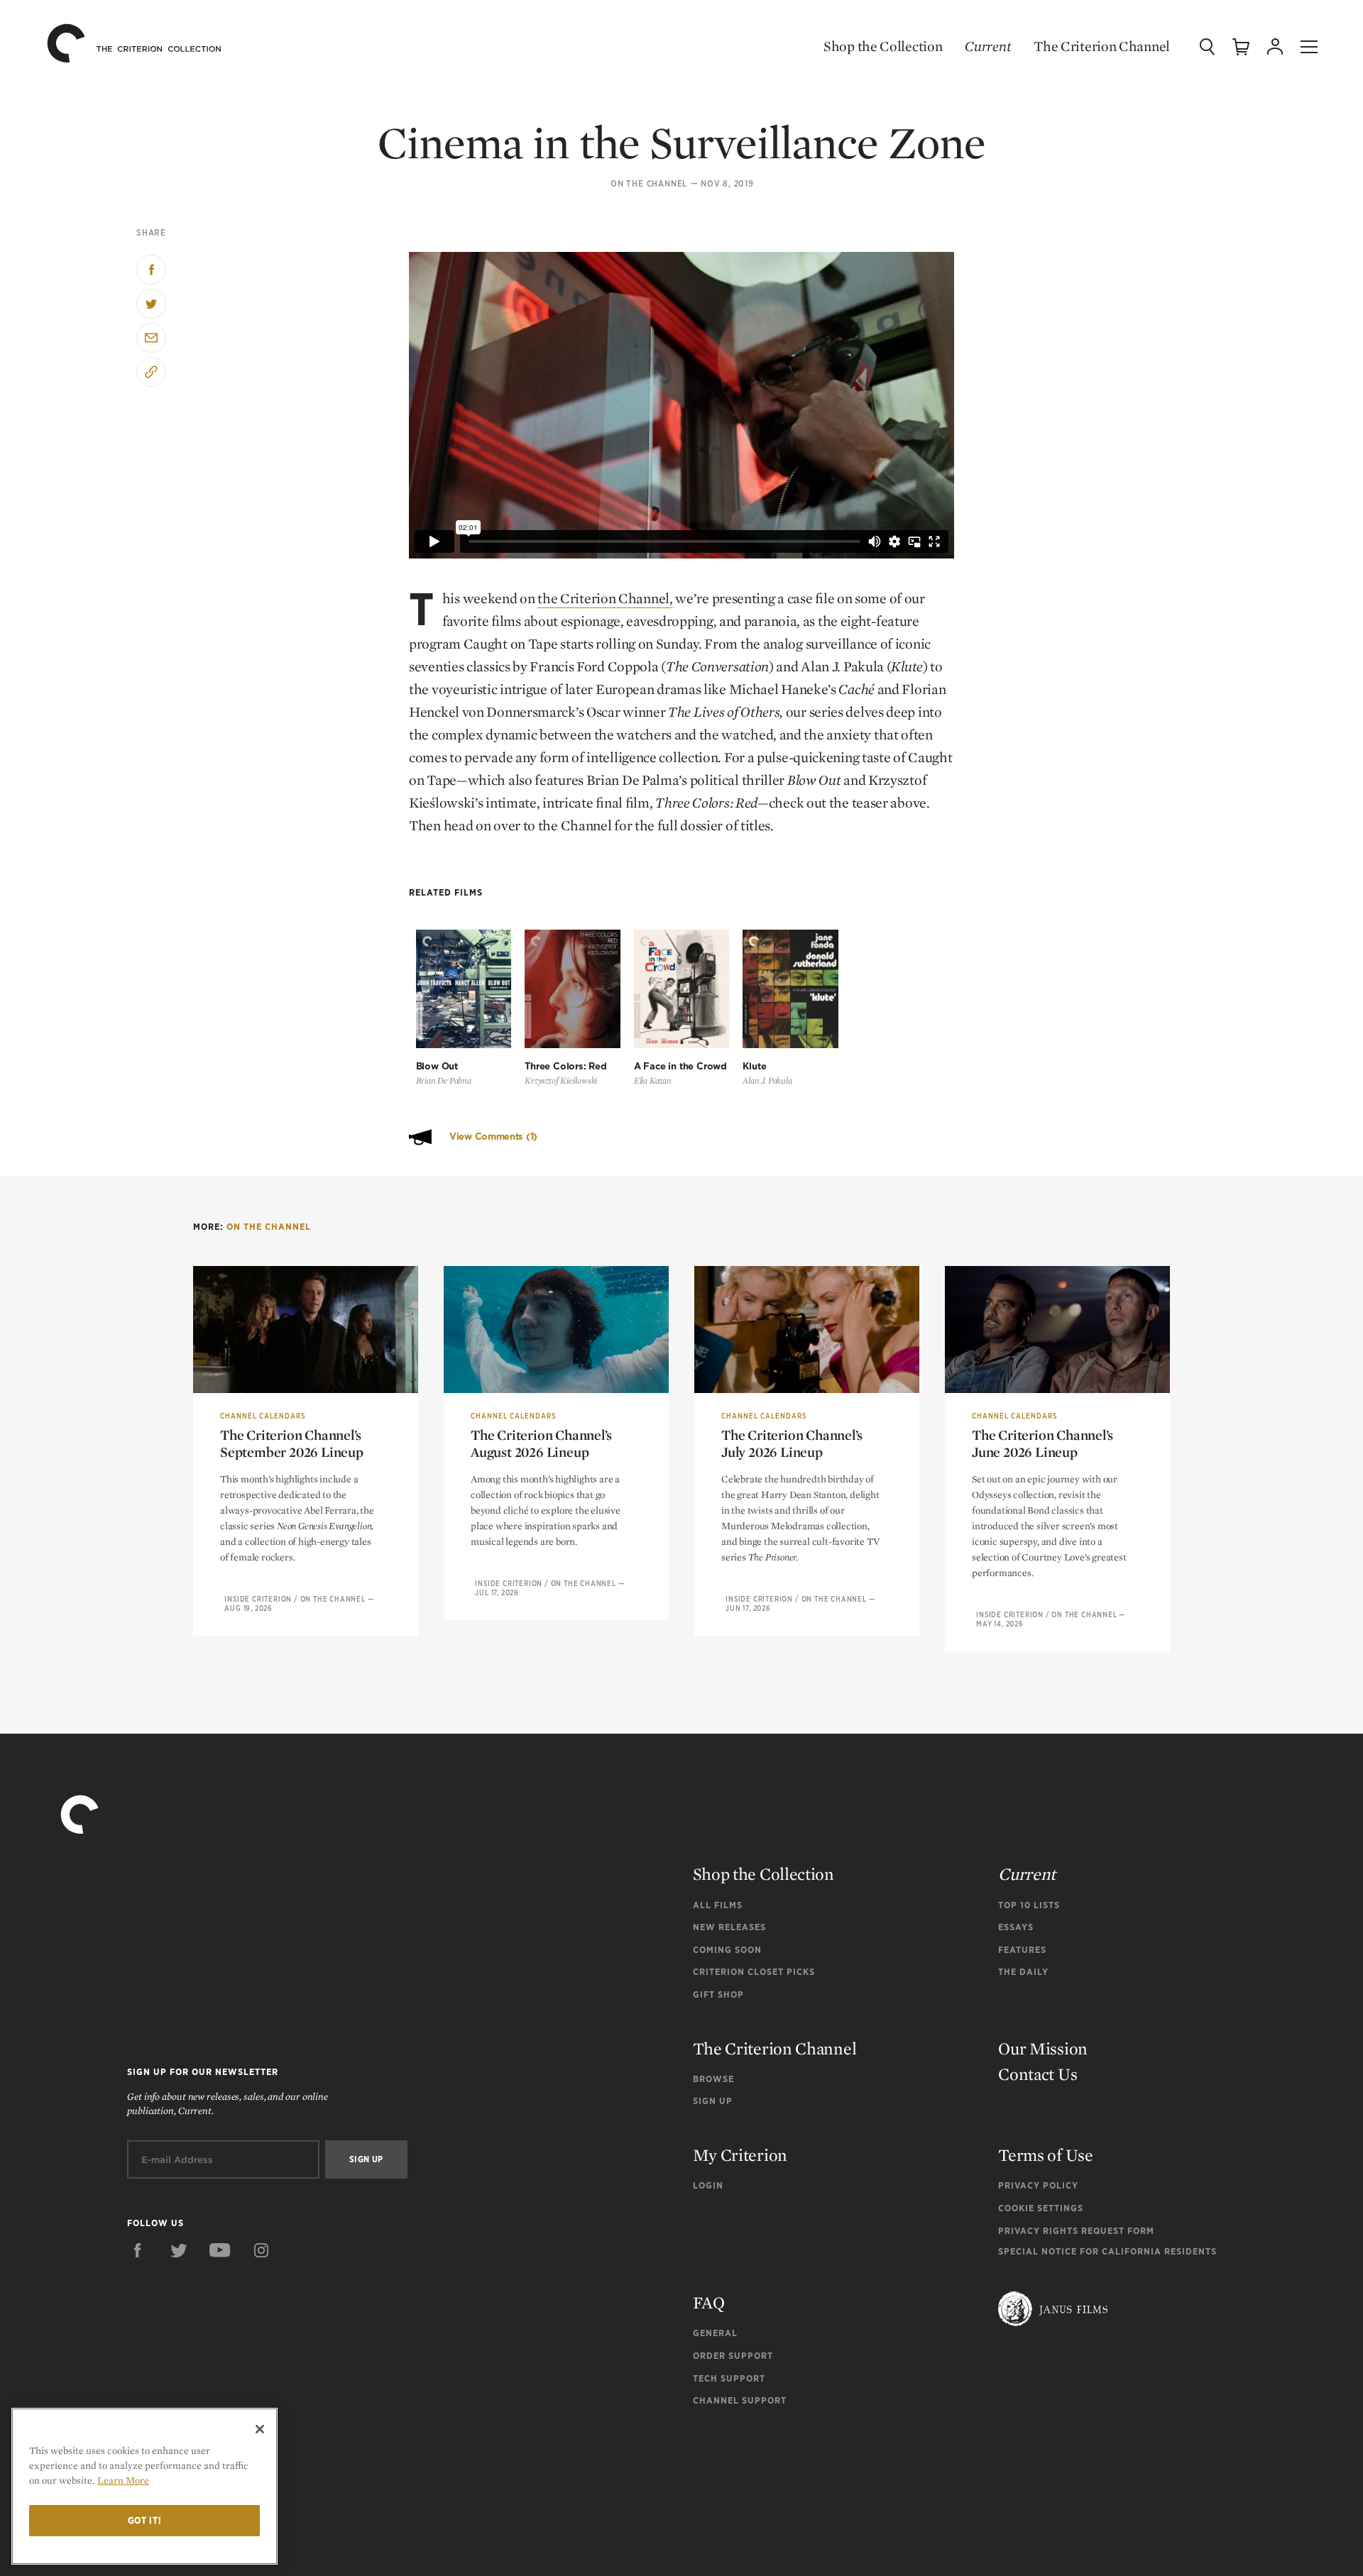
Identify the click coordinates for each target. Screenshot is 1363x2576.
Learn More (123, 2480)
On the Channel (649, 184)
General (715, 2333)
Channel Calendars (263, 1416)
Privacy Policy (1038, 2185)
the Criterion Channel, (605, 598)
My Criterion (740, 2155)
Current (988, 46)
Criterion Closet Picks (754, 1972)
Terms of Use (1045, 2155)
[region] (144, 2486)
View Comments (493, 1136)
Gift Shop (718, 1994)
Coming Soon (727, 1950)
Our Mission (1043, 2048)
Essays (1016, 1927)
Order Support (733, 2356)
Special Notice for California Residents (1107, 2251)
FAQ (709, 2302)
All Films (718, 1905)
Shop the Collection (883, 46)
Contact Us (1038, 2074)
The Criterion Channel (1102, 46)
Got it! (145, 2520)
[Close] (260, 2429)
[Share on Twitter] (151, 304)
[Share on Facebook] (151, 270)
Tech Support (729, 2378)
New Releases (729, 1927)
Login (708, 2185)
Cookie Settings (1041, 2208)
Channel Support (740, 2400)
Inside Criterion (258, 1599)
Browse (713, 2079)
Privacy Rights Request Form (1076, 2231)
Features (1022, 1950)
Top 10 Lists (1029, 1905)
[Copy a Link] (151, 372)
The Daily (1023, 1972)
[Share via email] (151, 338)
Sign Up (713, 2101)
